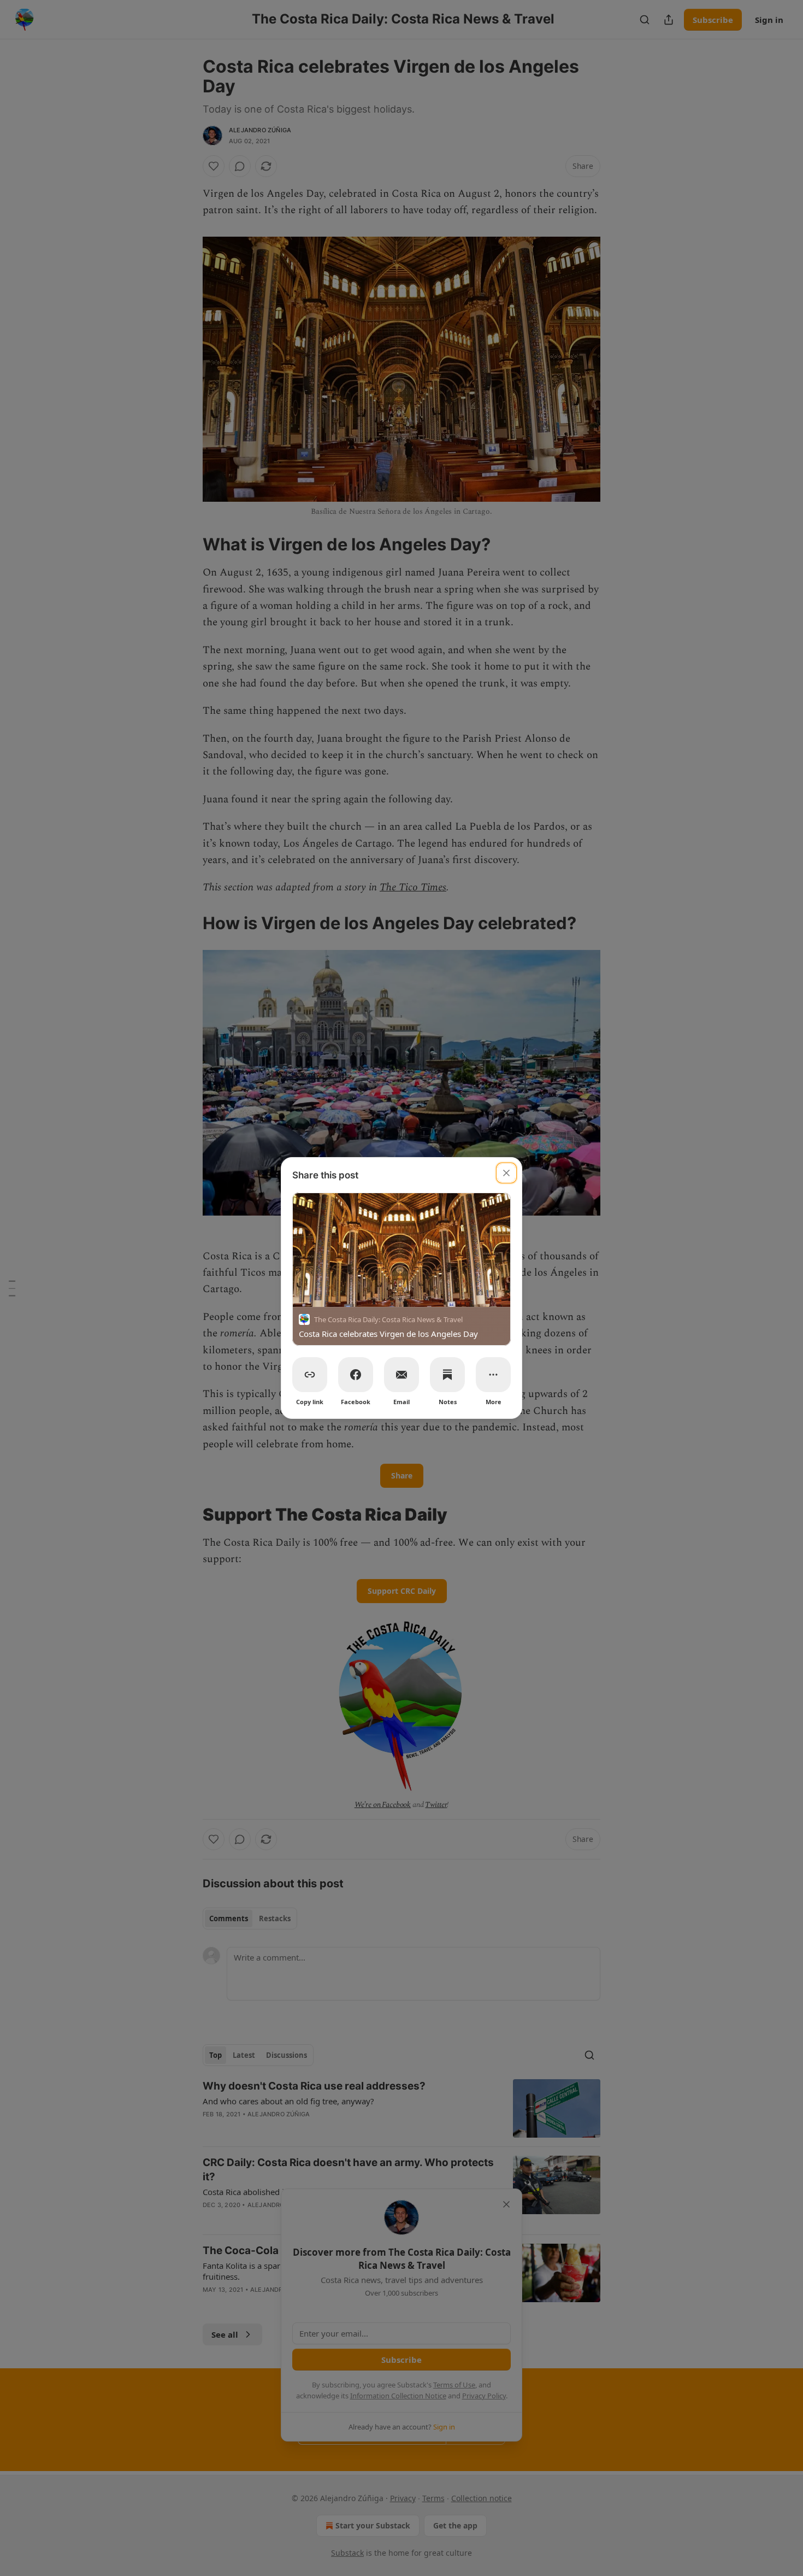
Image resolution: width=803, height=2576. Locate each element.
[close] (506, 1173)
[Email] (401, 1375)
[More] (493, 1375)
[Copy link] (310, 1375)
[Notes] (447, 1375)
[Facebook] (356, 1375)
